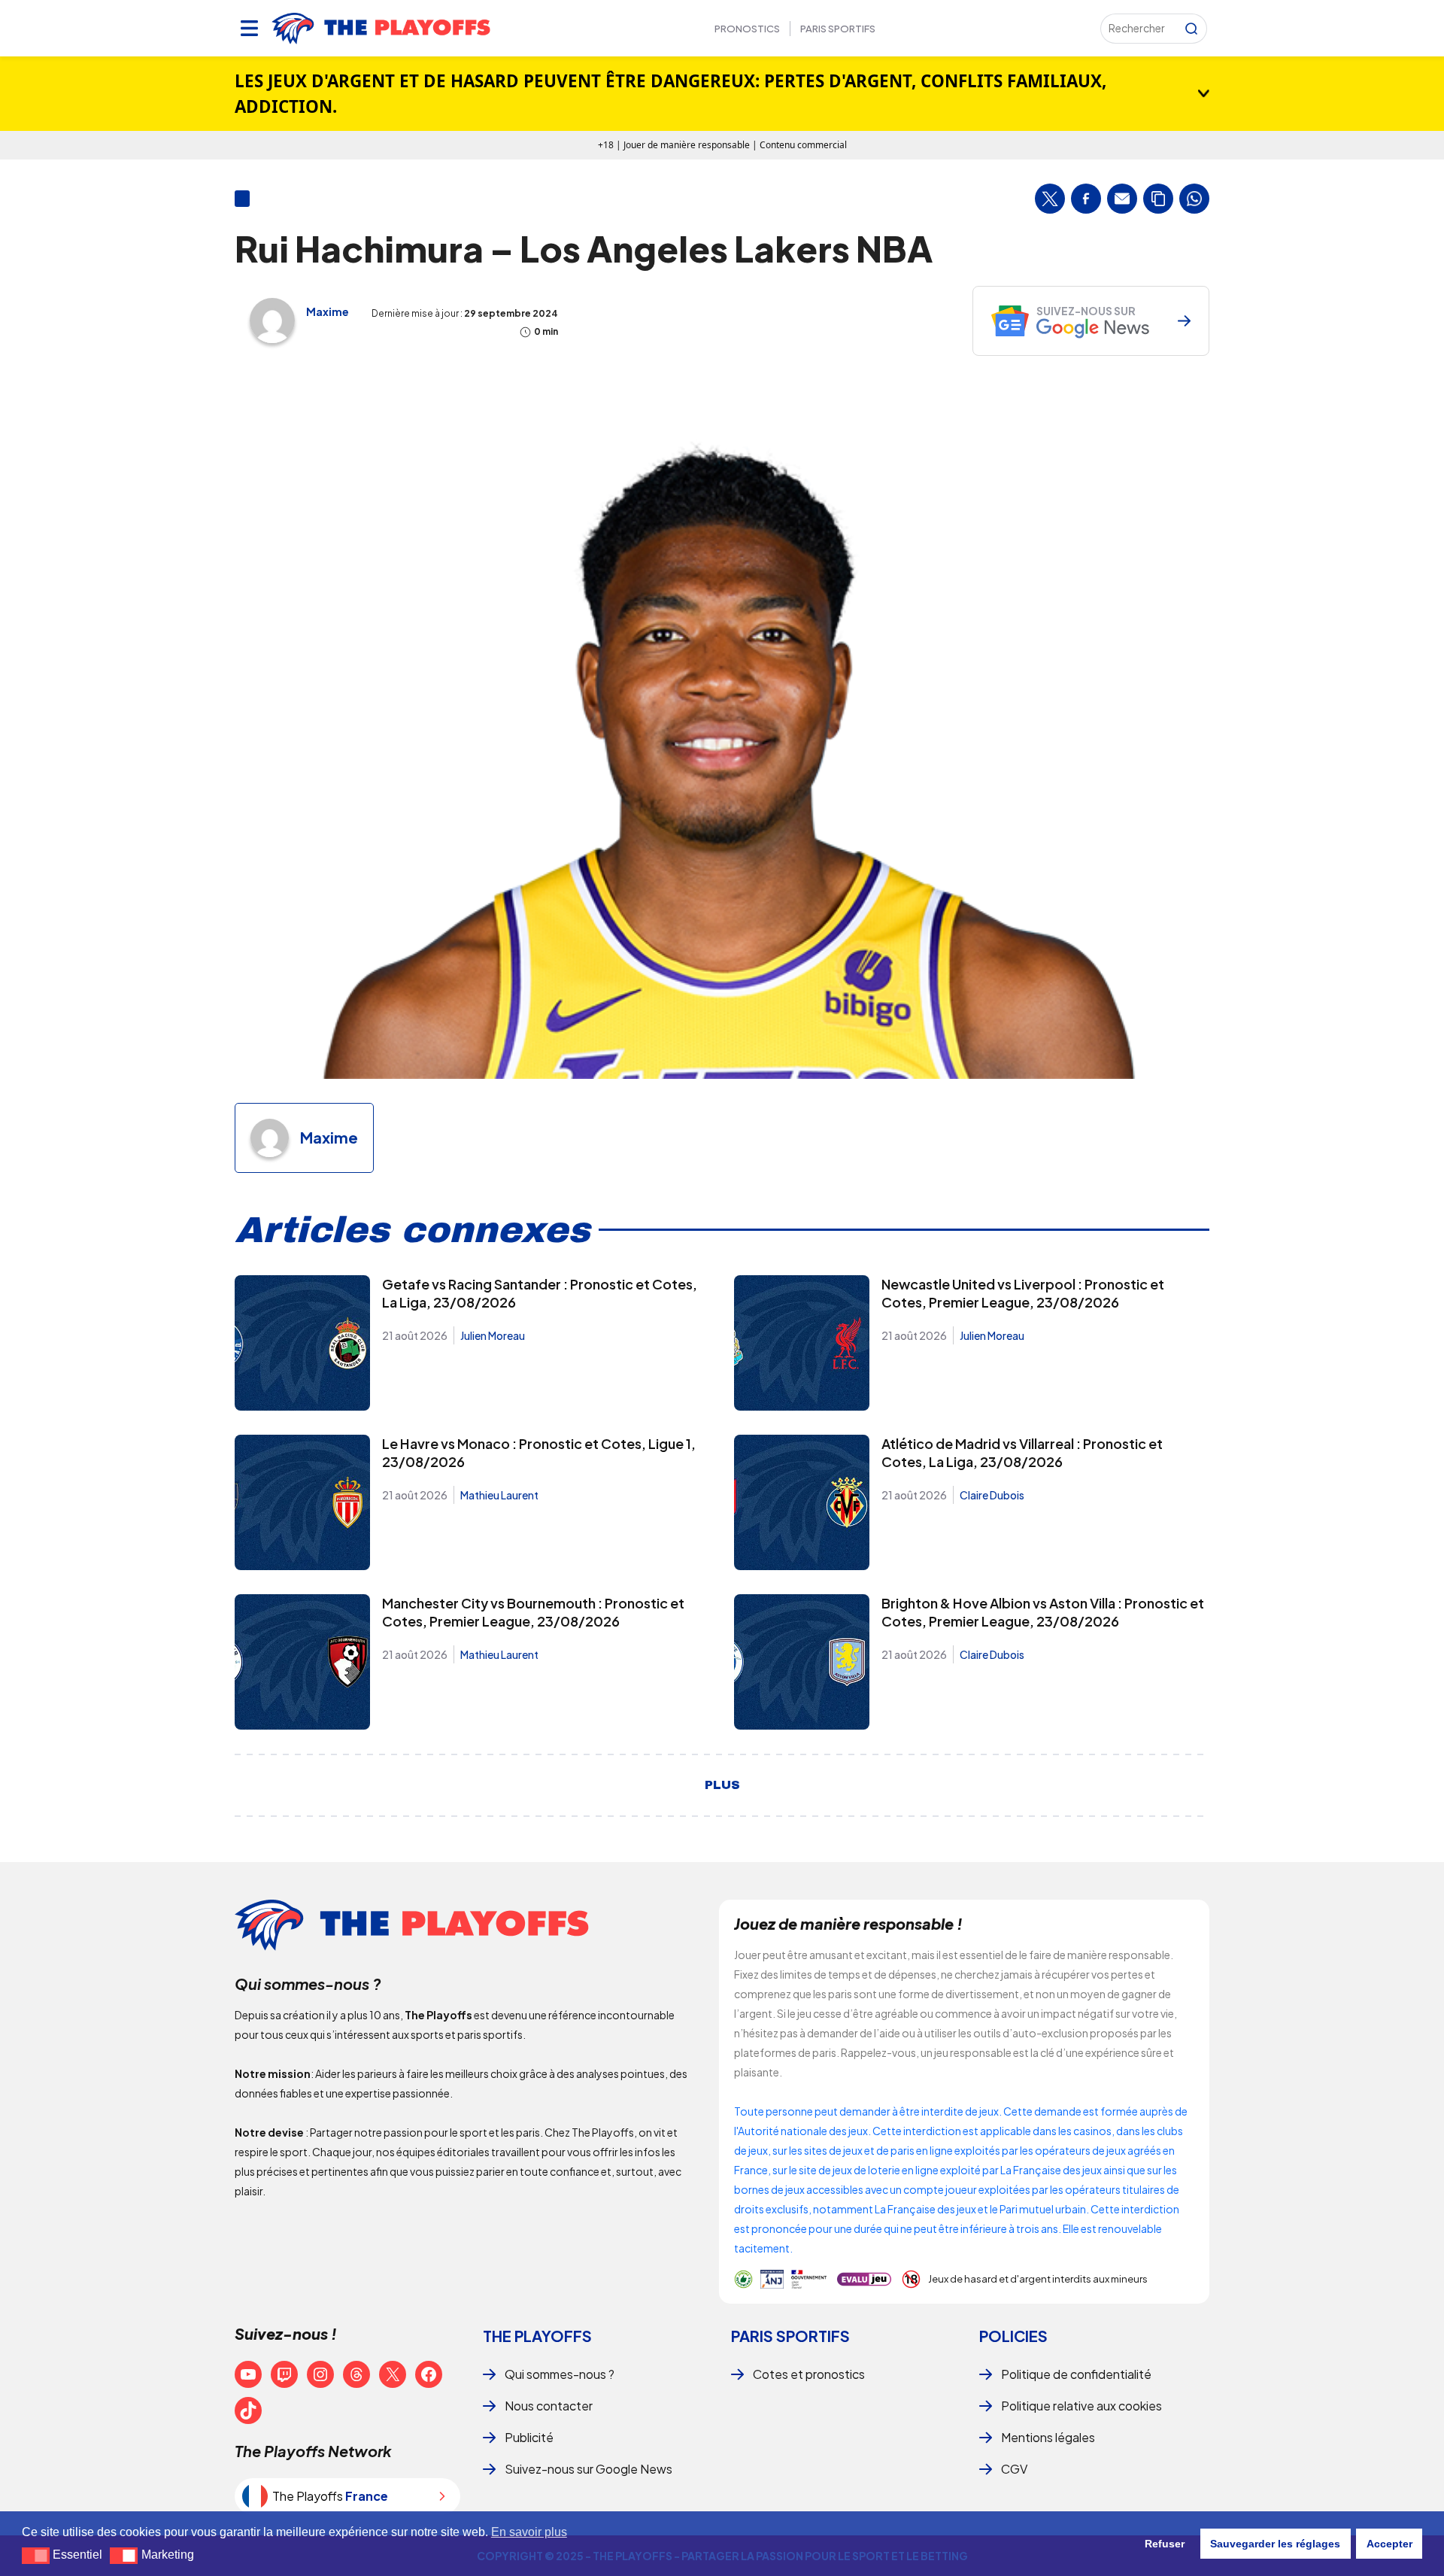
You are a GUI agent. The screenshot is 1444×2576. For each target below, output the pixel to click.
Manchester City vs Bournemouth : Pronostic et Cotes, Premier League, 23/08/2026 (533, 1612)
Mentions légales (1048, 2437)
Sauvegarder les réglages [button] (1275, 2544)
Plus (722, 1785)
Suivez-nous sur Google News (589, 2469)
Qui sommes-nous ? (560, 2374)
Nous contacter (549, 2406)
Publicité (529, 2437)
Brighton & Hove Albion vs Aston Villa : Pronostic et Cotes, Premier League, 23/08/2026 (1043, 1612)
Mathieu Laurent (499, 1495)
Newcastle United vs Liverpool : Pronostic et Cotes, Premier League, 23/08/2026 (1023, 1293)
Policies (1013, 2336)
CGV (1014, 2469)
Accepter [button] (1389, 2544)
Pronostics (747, 29)
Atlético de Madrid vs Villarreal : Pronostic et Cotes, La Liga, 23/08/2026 (1022, 1452)
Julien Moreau (493, 1335)
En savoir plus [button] (529, 2532)
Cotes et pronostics (809, 2374)
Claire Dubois (992, 1495)
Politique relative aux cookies (1081, 2406)
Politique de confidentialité (1076, 2374)
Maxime (328, 311)
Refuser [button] (1165, 2544)
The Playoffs (537, 2336)
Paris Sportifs (838, 29)
